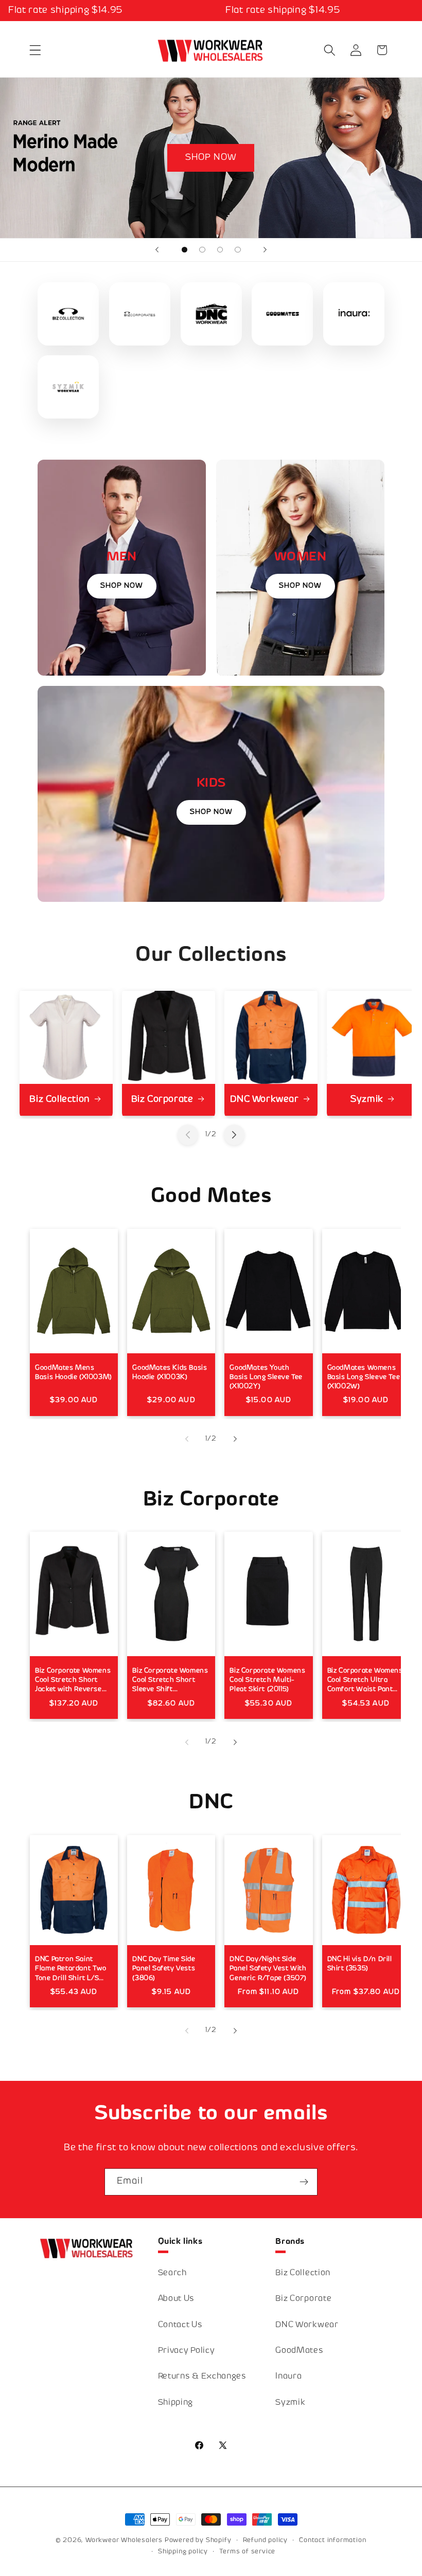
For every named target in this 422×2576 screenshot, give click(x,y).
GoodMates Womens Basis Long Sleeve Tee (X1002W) (364, 1377)
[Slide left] (188, 1135)
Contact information (332, 2541)
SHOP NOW (211, 158)
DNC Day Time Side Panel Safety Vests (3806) (164, 1969)
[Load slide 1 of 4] (184, 250)
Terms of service (247, 2552)
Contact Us (180, 2325)
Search (172, 2273)
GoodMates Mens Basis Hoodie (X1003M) (74, 1373)
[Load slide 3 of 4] (220, 250)
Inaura (288, 2377)
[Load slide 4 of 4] (238, 250)
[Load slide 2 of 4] (203, 250)
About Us (177, 2299)
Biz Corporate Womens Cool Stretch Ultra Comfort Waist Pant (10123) (365, 1681)
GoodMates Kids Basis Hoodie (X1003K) (170, 1373)
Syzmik (367, 1100)
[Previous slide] (157, 250)
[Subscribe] (304, 2182)
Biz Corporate (162, 1100)
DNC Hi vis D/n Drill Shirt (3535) (360, 1964)
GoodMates (299, 2351)
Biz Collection (59, 1100)
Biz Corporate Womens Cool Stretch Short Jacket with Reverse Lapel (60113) (73, 1681)
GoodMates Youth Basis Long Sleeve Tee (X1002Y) (266, 1377)
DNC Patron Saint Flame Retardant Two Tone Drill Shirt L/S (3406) (71, 1970)
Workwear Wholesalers (124, 2541)
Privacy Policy (187, 2351)
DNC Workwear (264, 1100)
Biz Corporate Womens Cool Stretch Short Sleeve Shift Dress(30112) (170, 1681)
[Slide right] (234, 1135)
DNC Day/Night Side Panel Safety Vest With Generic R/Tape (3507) (268, 1969)
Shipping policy (183, 2552)
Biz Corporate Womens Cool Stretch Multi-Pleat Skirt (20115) (267, 1680)
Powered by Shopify (198, 2541)
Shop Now (122, 586)
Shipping (176, 2403)
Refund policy (265, 2541)
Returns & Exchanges (202, 2377)
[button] (36, 50)
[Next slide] (265, 250)
